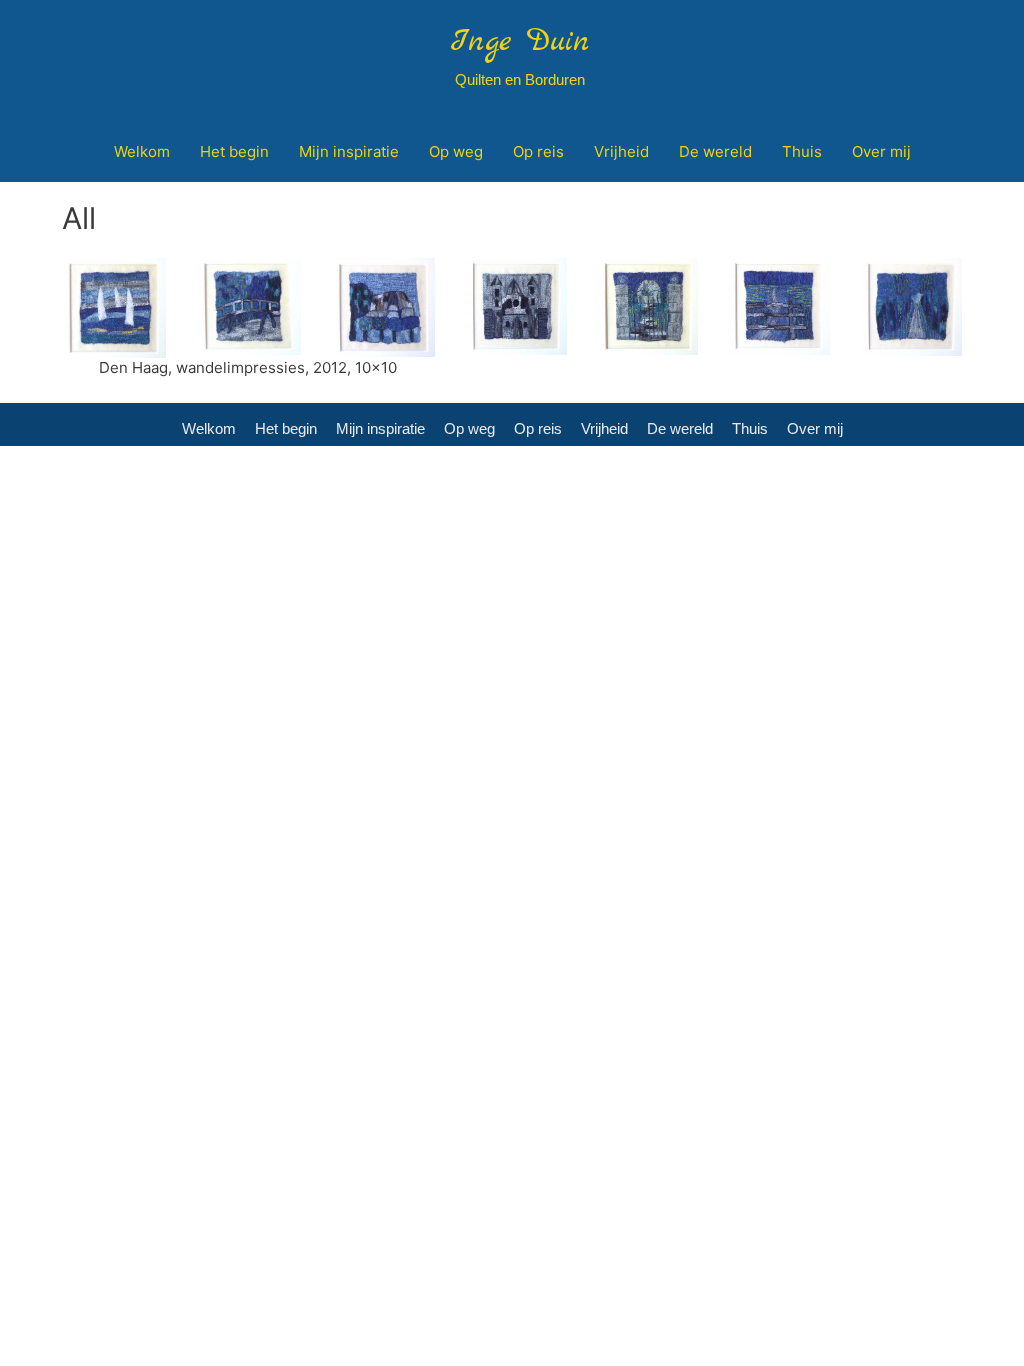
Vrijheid (604, 428)
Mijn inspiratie (380, 428)
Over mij (815, 428)
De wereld (680, 428)
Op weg (469, 428)
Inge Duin (519, 42)
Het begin (286, 428)
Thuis (750, 428)
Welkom (209, 428)
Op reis (538, 428)
